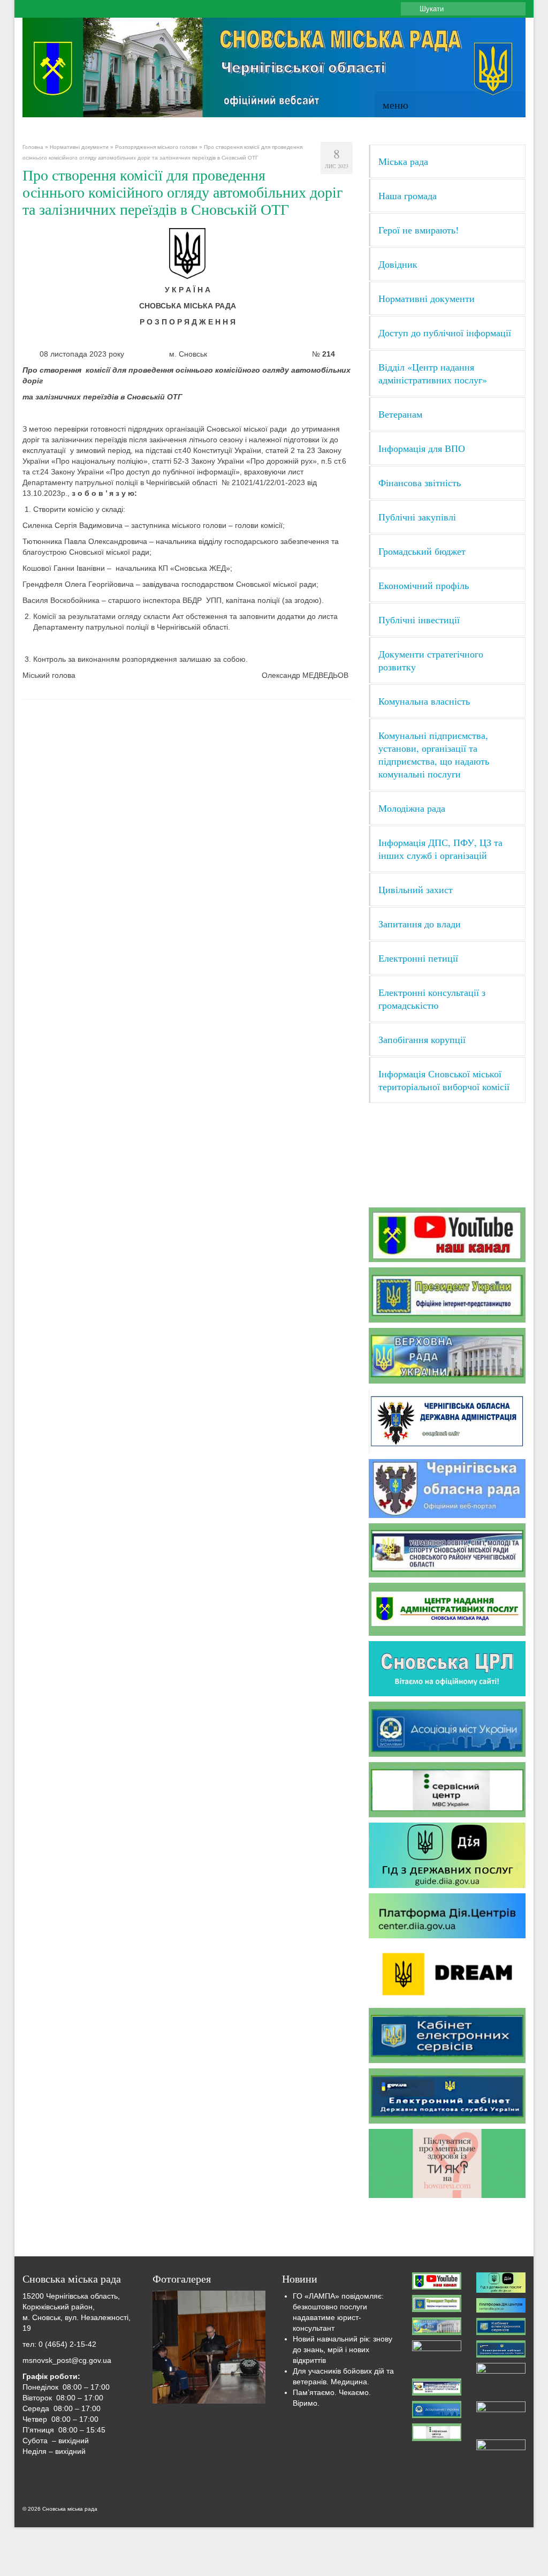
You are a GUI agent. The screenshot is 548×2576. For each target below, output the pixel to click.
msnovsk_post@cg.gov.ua (67, 2360)
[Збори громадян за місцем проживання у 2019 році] (209, 2347)
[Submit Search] (409, 9)
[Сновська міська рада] (274, 67)
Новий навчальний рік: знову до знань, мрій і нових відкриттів (342, 2350)
